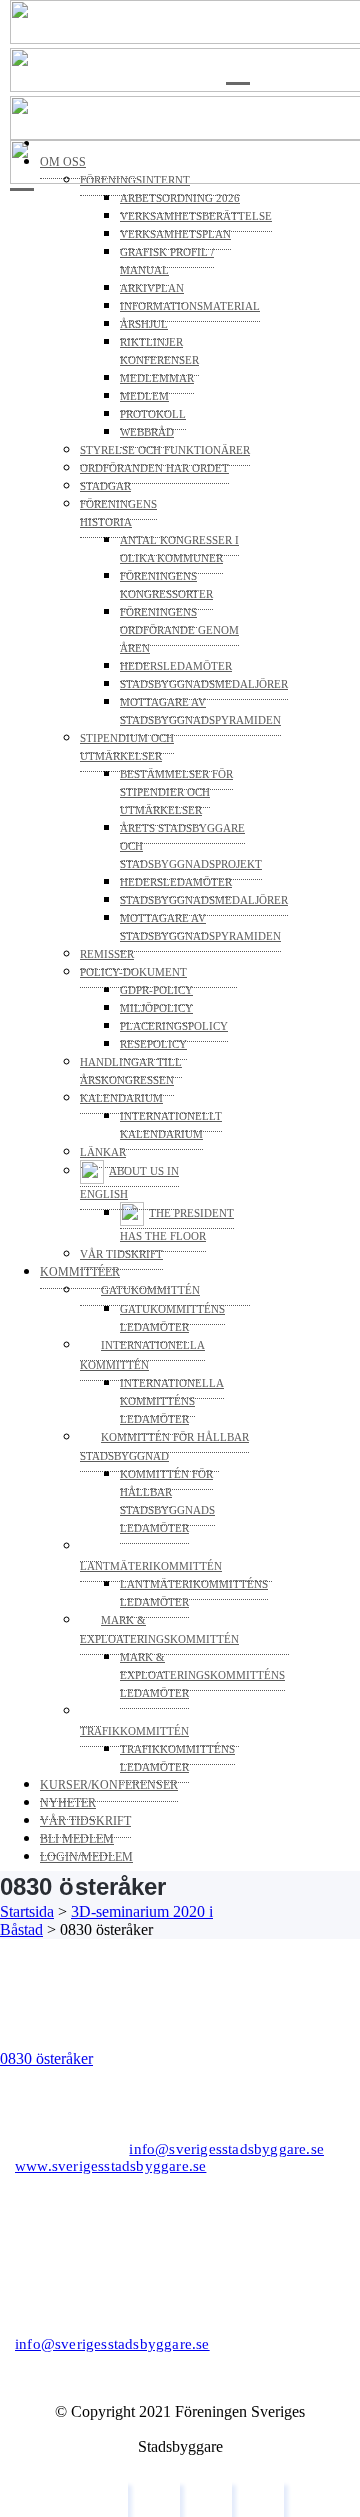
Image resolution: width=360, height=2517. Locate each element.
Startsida (27, 1911)
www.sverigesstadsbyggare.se (110, 2166)
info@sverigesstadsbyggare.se (226, 2149)
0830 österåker (46, 2058)
